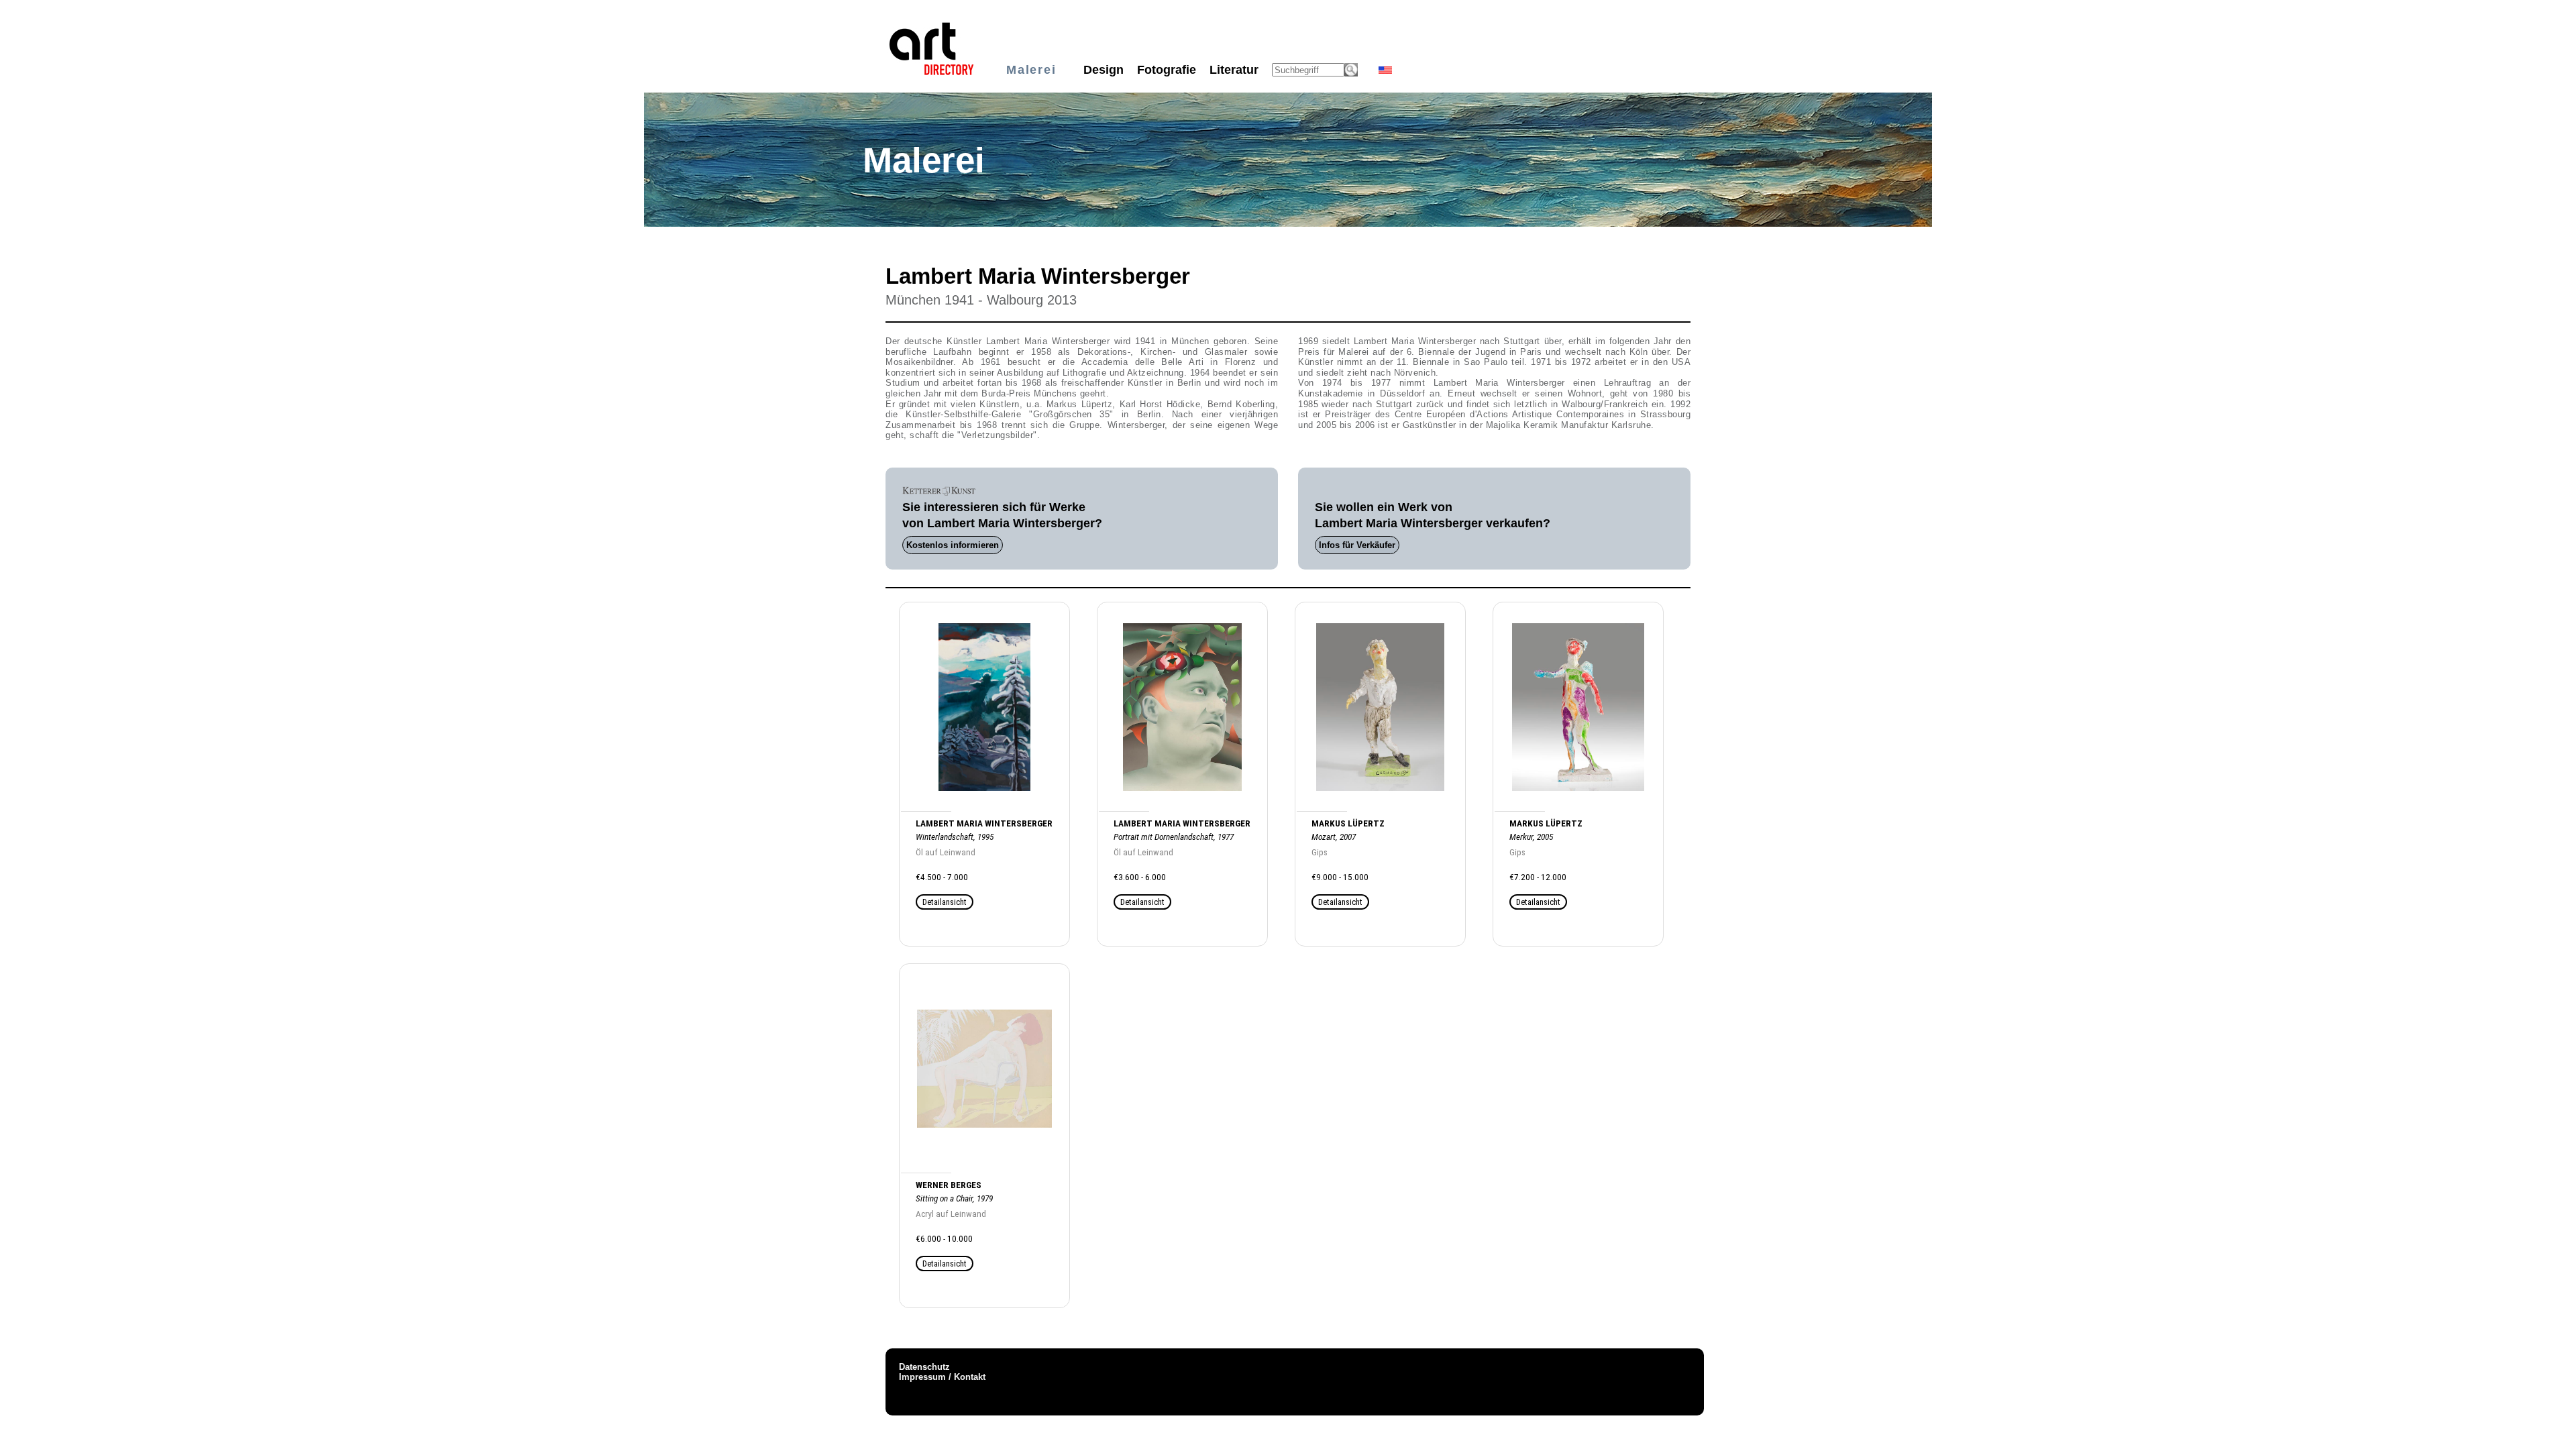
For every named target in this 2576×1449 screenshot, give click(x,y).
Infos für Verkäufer (1357, 545)
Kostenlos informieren (953, 545)
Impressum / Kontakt (942, 1377)
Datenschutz (924, 1367)
